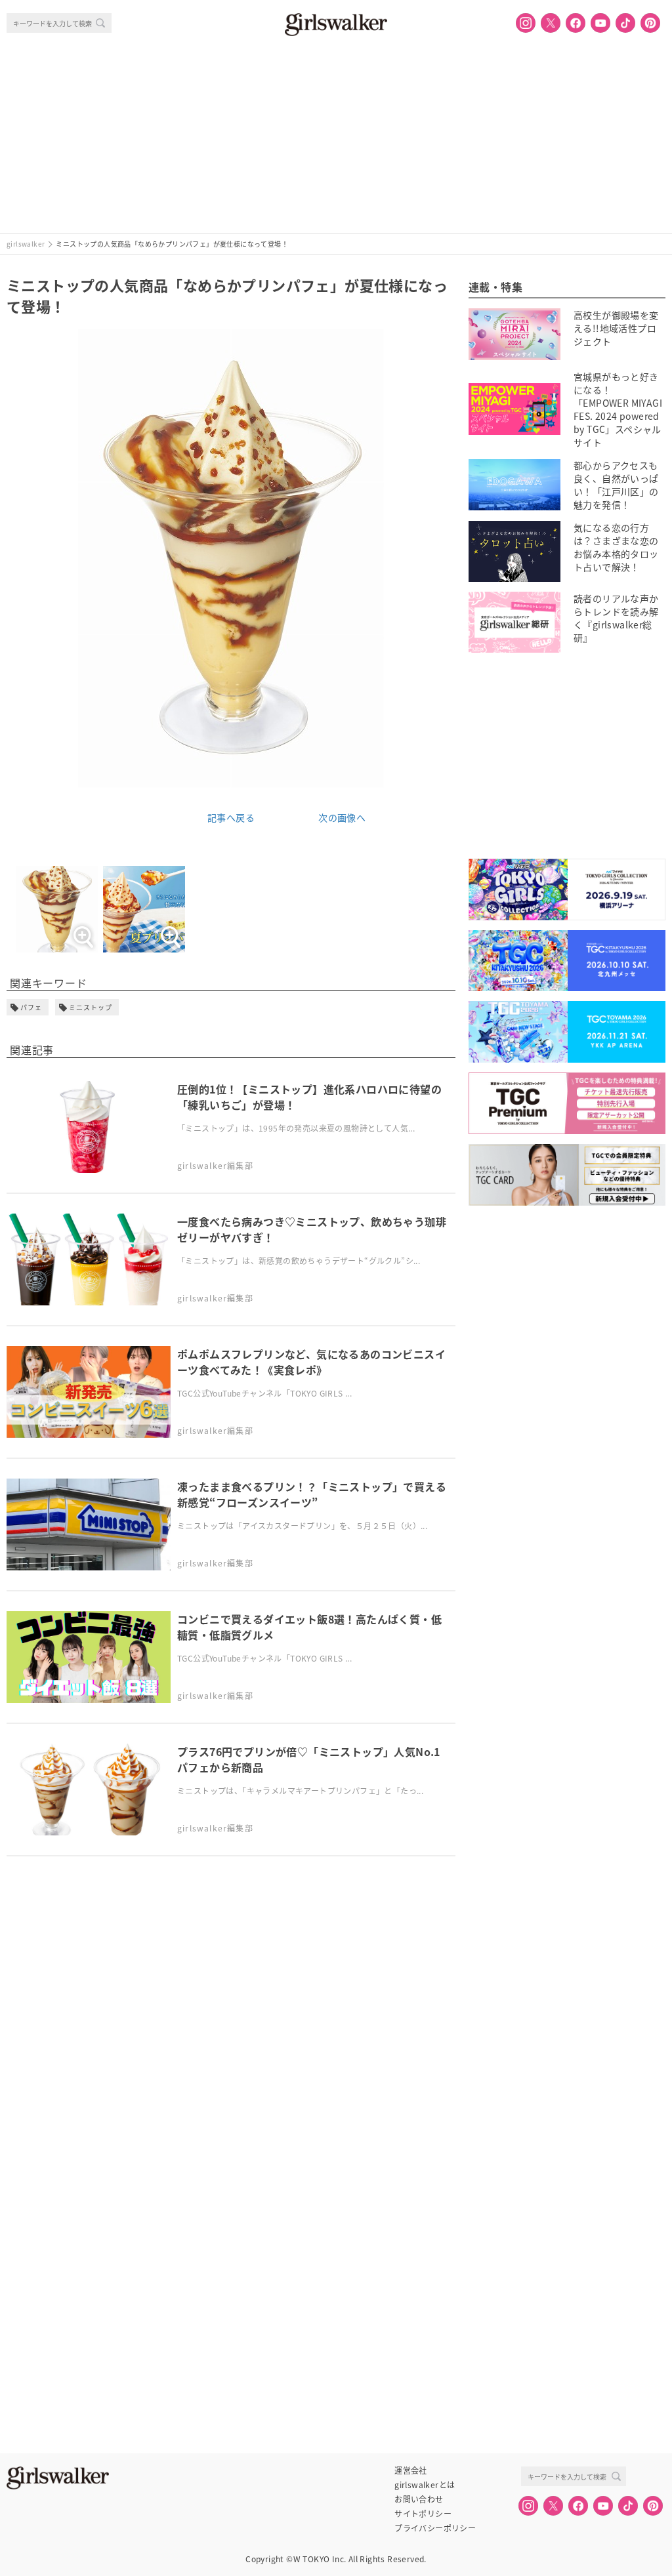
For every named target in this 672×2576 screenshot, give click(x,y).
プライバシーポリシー (435, 2528)
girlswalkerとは (425, 2485)
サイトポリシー (423, 2514)
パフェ (31, 1007)
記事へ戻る (231, 817)
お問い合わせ (419, 2499)
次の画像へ (342, 817)
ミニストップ (91, 1007)
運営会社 (411, 2470)
